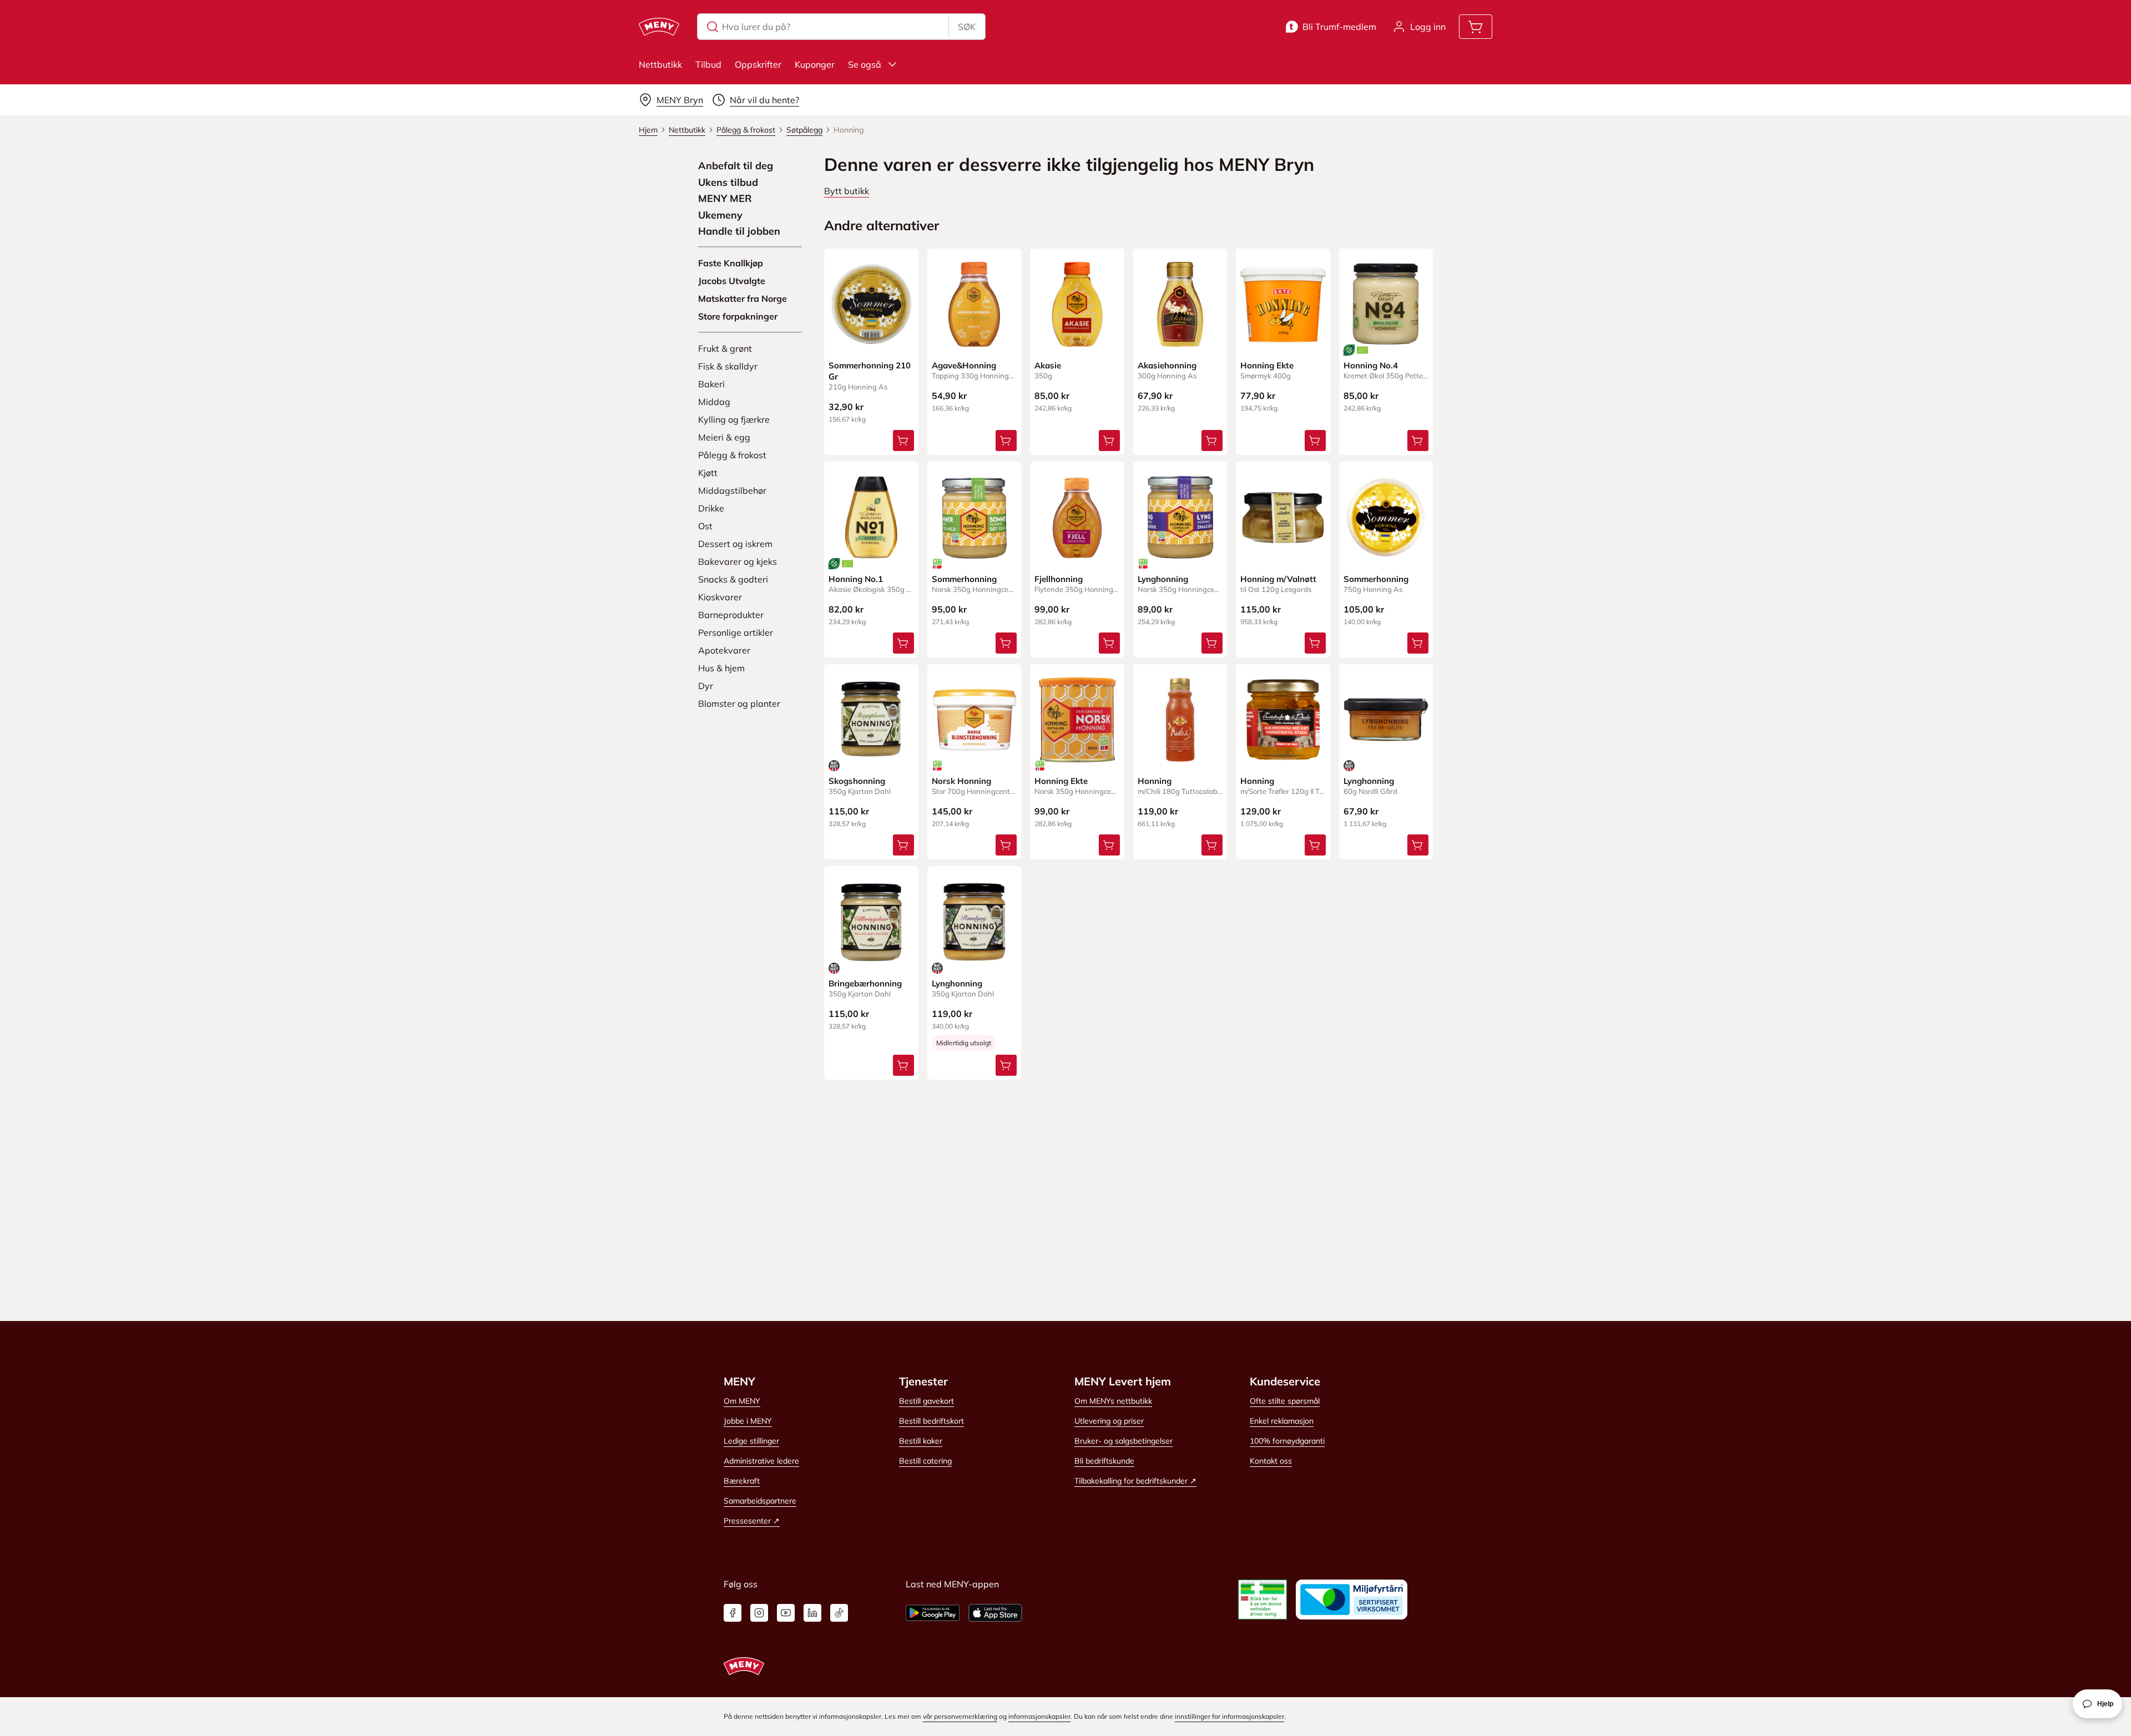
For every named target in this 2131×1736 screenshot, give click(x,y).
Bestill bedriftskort (931, 1421)
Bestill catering (925, 1461)
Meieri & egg (724, 437)
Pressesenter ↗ (752, 1521)
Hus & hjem (721, 668)
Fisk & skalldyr (728, 366)
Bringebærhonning (865, 983)
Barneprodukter (731, 615)
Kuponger (815, 64)
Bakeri (711, 384)
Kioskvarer (720, 597)
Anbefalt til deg (736, 166)
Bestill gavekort (926, 1401)
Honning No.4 (1371, 365)
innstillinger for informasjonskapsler (1229, 1716)
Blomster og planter (739, 703)
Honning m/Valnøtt (1278, 579)
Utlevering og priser (1109, 1421)
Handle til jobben (739, 231)
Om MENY (742, 1401)
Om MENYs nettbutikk (1113, 1401)
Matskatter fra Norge (743, 298)
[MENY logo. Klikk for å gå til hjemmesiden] (659, 27)
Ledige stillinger (751, 1441)
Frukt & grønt (725, 348)
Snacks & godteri (733, 579)
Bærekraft (742, 1481)
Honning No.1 (856, 579)
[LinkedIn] (812, 1613)
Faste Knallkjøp (731, 263)
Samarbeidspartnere (760, 1501)
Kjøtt (708, 473)
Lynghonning (1163, 579)
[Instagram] (759, 1613)
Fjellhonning (1059, 579)
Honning (1155, 781)
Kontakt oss (1271, 1461)
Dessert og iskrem (735, 544)
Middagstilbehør (732, 490)
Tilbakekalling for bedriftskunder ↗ (1135, 1481)
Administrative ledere (761, 1461)
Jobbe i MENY (748, 1421)
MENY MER (725, 199)
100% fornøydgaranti (1287, 1441)
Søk (967, 27)
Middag (714, 402)
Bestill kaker (921, 1441)
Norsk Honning (961, 781)
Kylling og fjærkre (734, 419)
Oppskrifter (758, 64)
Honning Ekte (1267, 365)
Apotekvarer (724, 650)
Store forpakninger (738, 316)
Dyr (706, 686)
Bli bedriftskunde (1104, 1461)
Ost (705, 526)
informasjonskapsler (1039, 1716)
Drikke (711, 508)
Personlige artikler (736, 632)
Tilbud (708, 64)
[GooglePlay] (933, 1613)
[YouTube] (786, 1613)
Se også (865, 64)
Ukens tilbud (728, 183)
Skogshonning (857, 781)
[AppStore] (995, 1613)
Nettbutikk (660, 64)
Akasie (1048, 365)
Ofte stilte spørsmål (1285, 1401)
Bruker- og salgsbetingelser (1123, 1441)
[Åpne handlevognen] (1476, 27)
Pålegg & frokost (732, 455)
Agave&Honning (964, 365)
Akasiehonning (1167, 365)
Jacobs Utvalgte (732, 281)
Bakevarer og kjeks (738, 561)
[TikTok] (839, 1613)
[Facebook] (733, 1613)
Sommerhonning (964, 579)
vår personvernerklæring (960, 1716)
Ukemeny (720, 215)
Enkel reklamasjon (1282, 1421)
